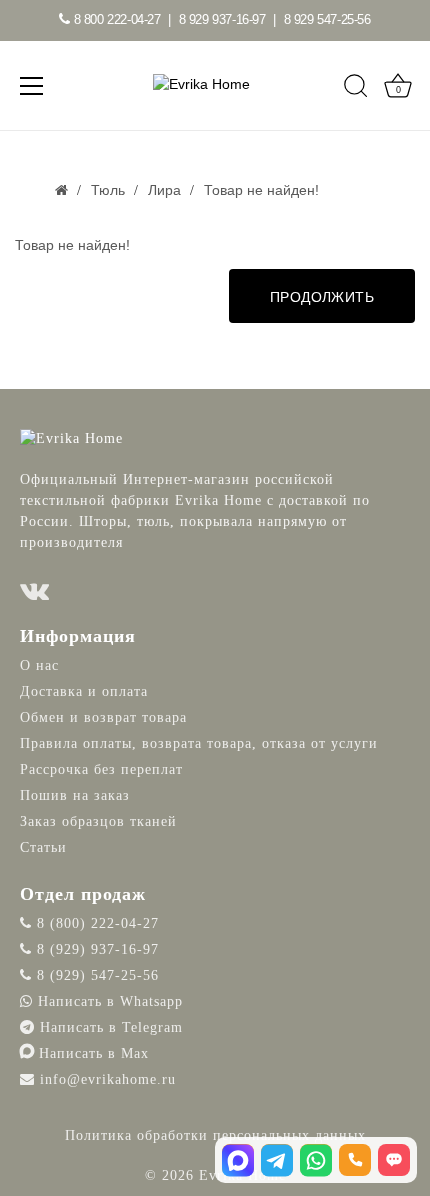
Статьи (43, 847)
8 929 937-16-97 (222, 19)
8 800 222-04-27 (115, 19)
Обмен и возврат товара (103, 717)
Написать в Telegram (109, 1027)
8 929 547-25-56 (327, 19)
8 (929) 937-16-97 (95, 949)
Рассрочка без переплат (101, 769)
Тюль (108, 190)
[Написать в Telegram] (277, 1160)
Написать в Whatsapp (108, 1001)
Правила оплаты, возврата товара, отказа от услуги (199, 743)
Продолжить (322, 297)
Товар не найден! (261, 190)
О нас (39, 665)
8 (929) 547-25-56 (95, 975)
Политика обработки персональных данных (215, 1135)
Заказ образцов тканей (98, 821)
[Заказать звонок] (355, 1160)
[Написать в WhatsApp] (316, 1160)
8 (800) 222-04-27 (95, 923)
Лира (164, 190)
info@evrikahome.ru (108, 1079)
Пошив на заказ (75, 795)
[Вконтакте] (35, 591)
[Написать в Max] (238, 1160)
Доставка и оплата (84, 691)
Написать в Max (91, 1053)
